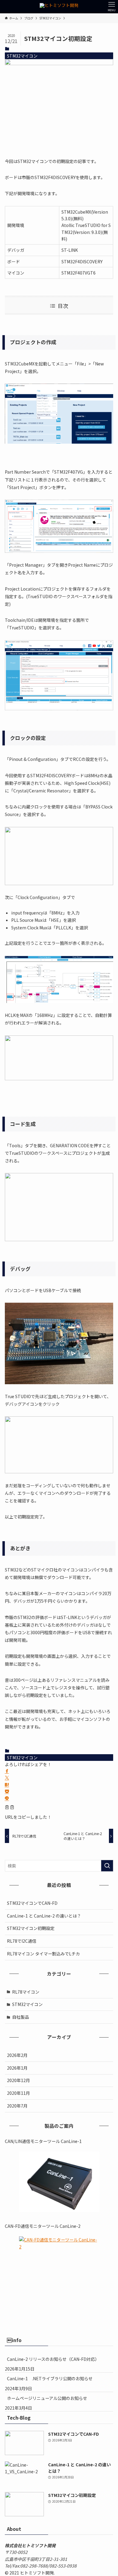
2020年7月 (17, 2106)
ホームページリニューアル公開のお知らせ (47, 2398)
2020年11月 (18, 2093)
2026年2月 (17, 2055)
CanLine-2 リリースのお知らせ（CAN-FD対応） (53, 2359)
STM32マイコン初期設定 (31, 1928)
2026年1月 (17, 2068)
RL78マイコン (26, 1992)
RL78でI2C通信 (22, 1941)
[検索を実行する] (107, 1866)
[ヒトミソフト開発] (59, 7)
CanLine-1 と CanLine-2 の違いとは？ (44, 1916)
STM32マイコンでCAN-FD (32, 1903)
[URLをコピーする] (10, 1808)
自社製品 (21, 2017)
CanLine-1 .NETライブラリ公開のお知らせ (50, 2378)
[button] (7, 1771)
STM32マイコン (22, 56)
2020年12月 (18, 2080)
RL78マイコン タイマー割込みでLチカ (43, 1954)
